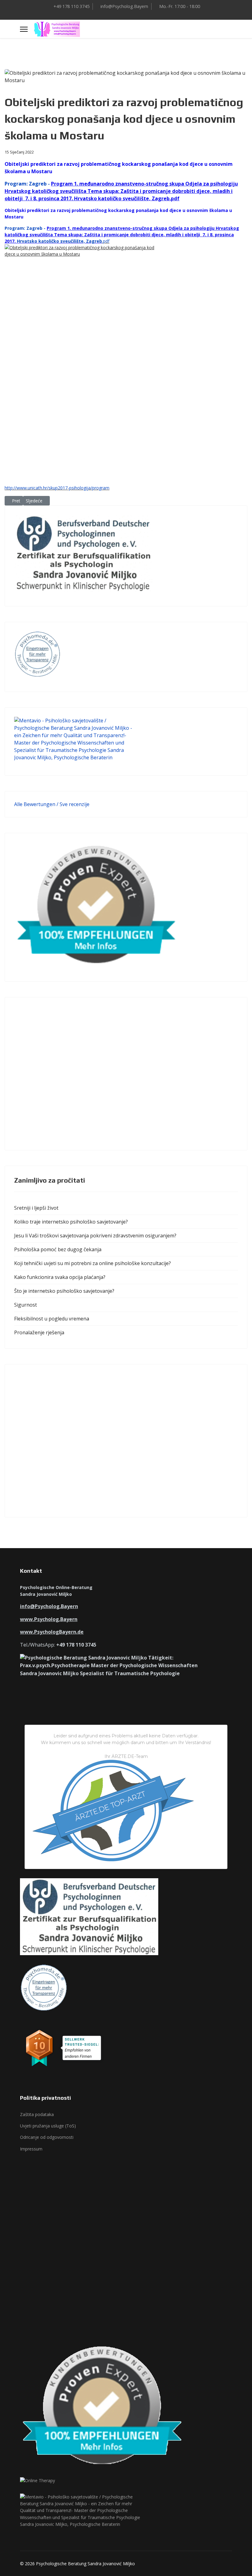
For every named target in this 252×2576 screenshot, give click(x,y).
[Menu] (24, 29)
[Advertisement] (126, 1074)
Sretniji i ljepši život (36, 1208)
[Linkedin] (131, 14)
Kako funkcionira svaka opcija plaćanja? (60, 1277)
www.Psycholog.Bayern (49, 1619)
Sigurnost (26, 1305)
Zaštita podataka (37, 2114)
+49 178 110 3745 (71, 6)
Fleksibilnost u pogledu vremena (52, 1319)
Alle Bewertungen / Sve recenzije (52, 804)
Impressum (31, 2149)
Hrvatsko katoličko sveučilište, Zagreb (59, 241)
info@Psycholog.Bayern (124, 6)
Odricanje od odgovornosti (47, 2137)
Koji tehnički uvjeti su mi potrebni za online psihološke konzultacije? (93, 1263)
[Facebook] (121, 14)
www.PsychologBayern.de (52, 1632)
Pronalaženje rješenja (39, 1332)
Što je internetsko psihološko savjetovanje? (64, 1291)
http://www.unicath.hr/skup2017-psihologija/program (57, 488)
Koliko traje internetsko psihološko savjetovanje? (71, 1222)
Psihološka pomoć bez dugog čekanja (58, 1249)
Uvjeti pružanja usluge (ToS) (48, 2126)
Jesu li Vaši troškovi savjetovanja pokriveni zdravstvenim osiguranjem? (95, 1236)
